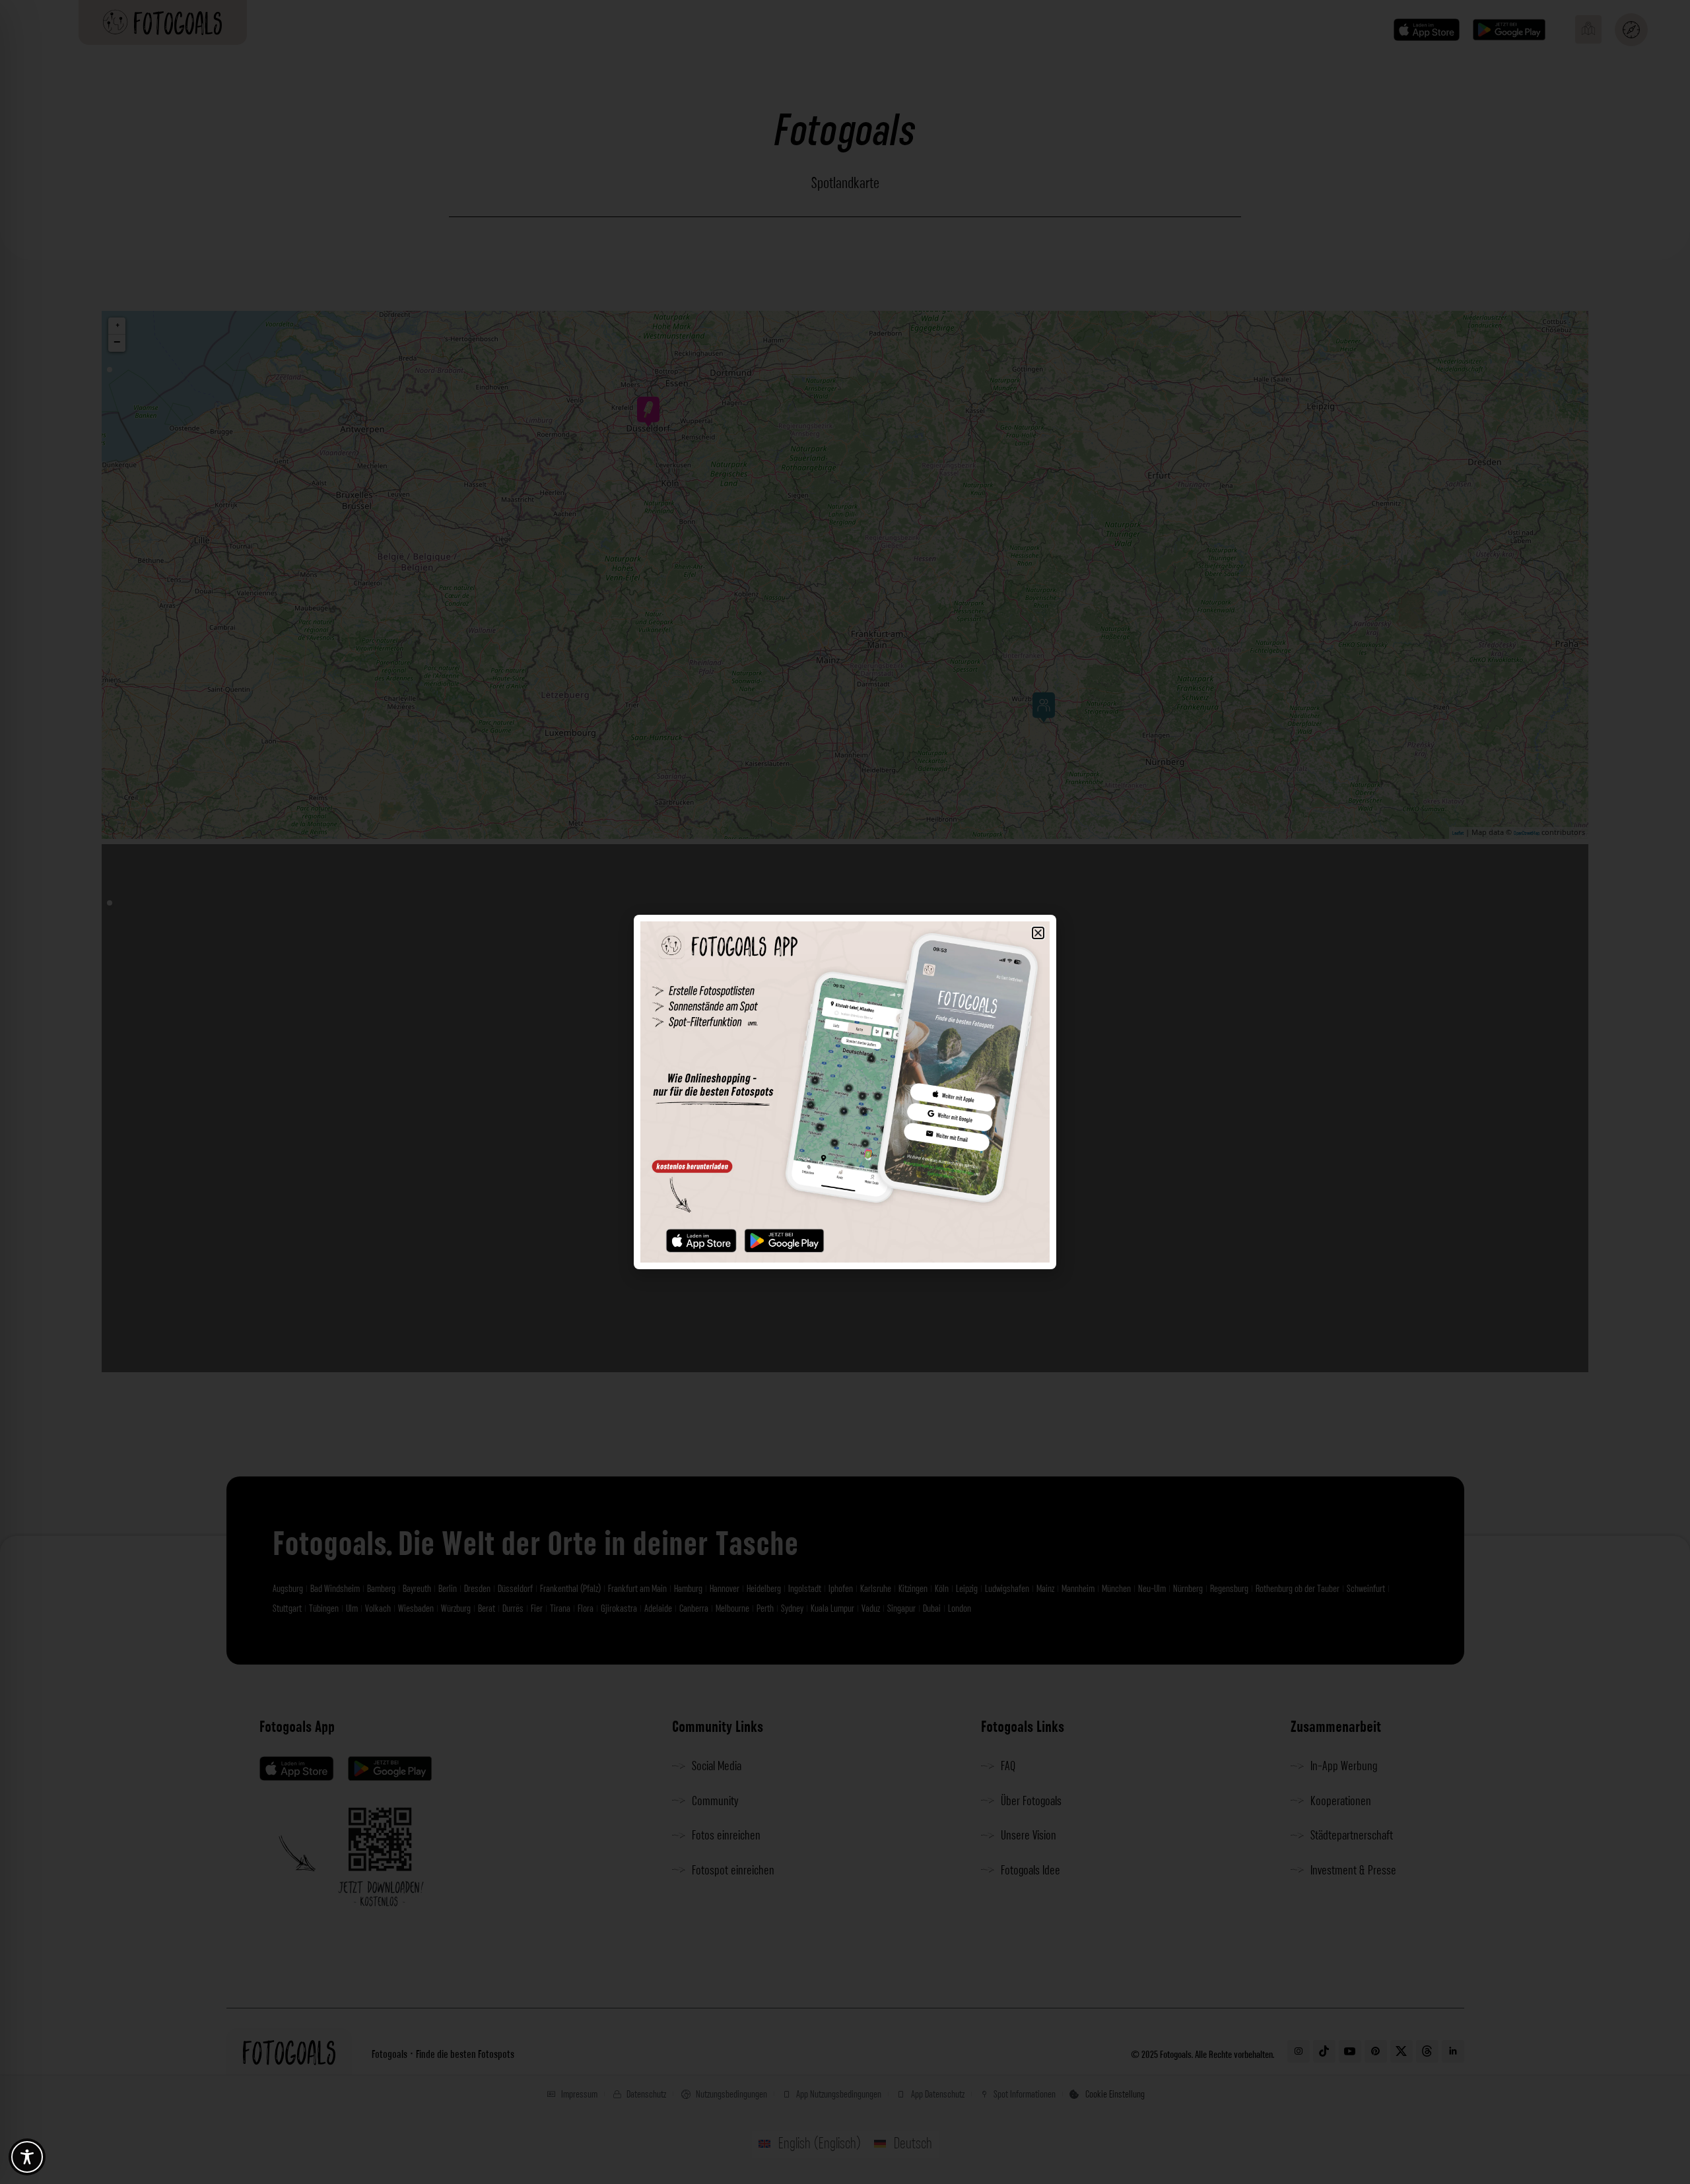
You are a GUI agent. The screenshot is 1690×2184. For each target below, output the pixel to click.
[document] (845, 1092)
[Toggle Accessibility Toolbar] (27, 2157)
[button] (1038, 933)
